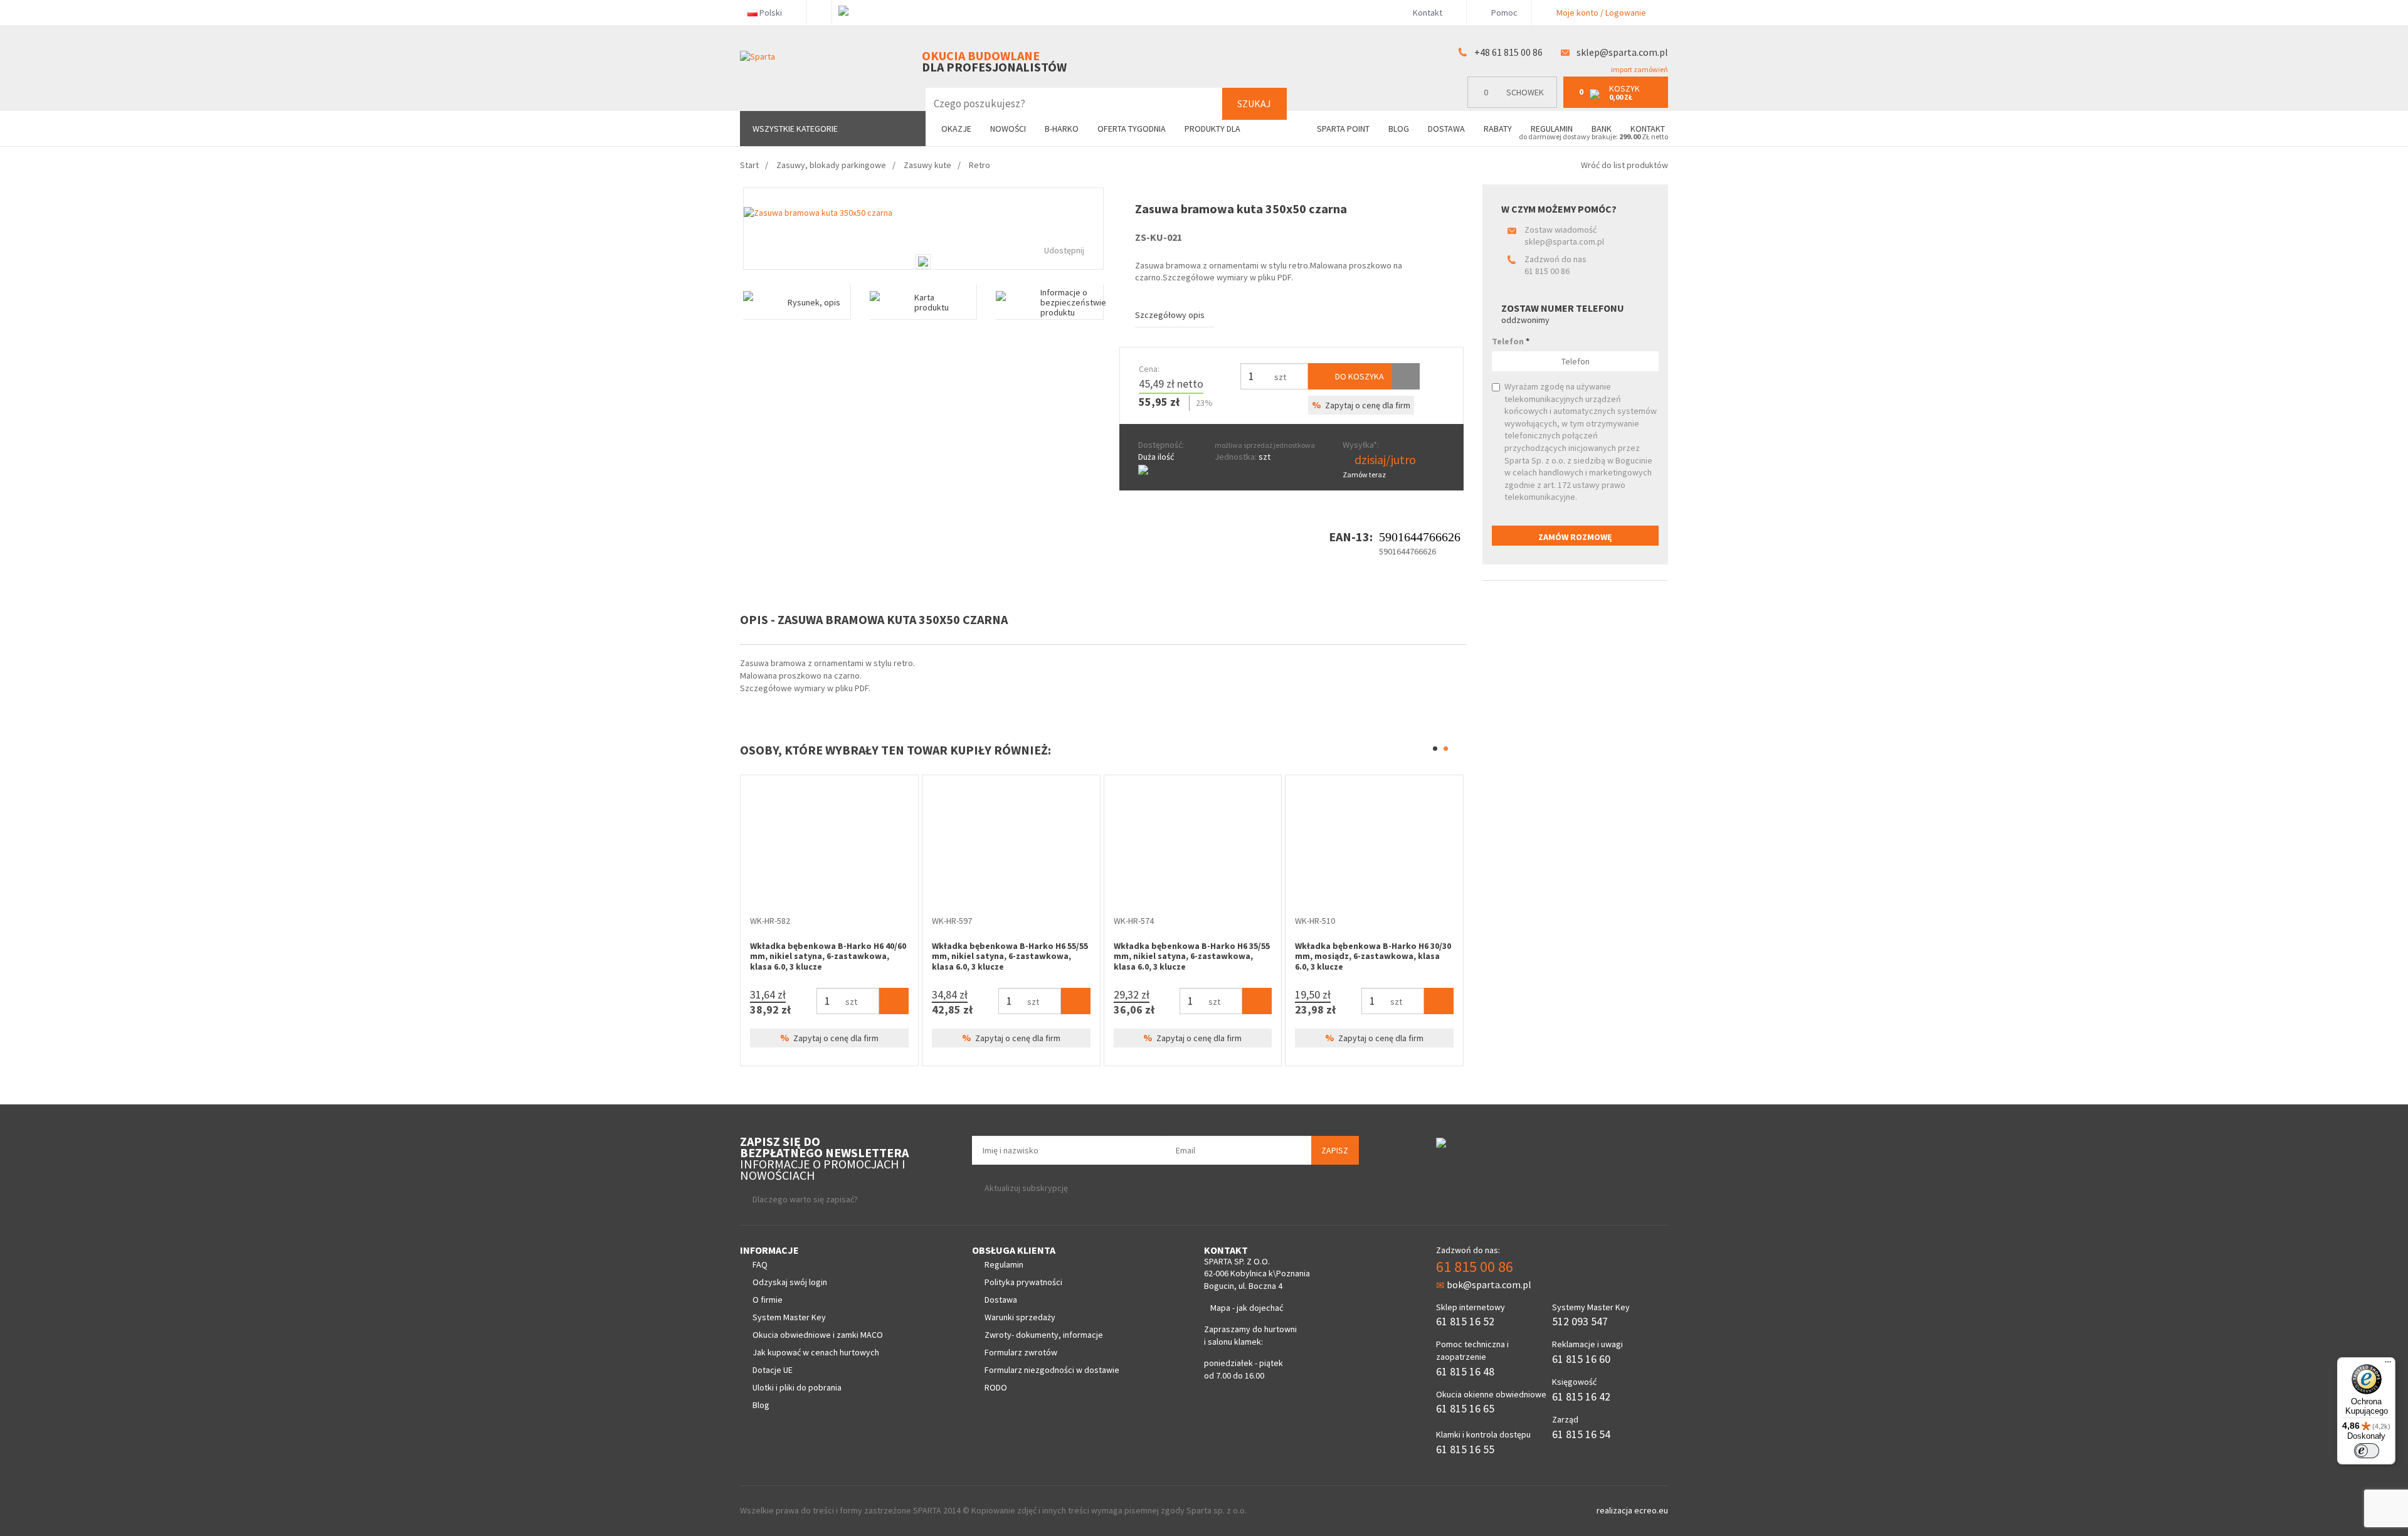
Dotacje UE (773, 1370)
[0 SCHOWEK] (1515, 105)
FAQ (760, 1264)
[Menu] (2388, 1365)
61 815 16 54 (1581, 1434)
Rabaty (1498, 129)
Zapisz (1335, 1150)
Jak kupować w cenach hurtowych (816, 1352)
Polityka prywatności (1023, 1282)
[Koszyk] (894, 1001)
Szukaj (1254, 103)
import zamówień (1639, 69)
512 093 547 (1580, 1321)
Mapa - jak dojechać (1247, 1308)
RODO (996, 1387)
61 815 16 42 (1581, 1396)
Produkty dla (1213, 129)
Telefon (1511, 341)
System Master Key (789, 1317)
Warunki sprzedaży (1020, 1317)
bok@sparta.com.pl (1489, 1284)
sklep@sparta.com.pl (1622, 52)
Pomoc (1503, 13)
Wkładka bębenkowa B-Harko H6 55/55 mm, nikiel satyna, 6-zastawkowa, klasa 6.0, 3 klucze (1010, 956)
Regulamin (1552, 129)
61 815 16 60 (1581, 1359)
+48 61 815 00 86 (1508, 52)
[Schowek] (1406, 376)
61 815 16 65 (1465, 1408)
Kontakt (1428, 13)
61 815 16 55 (1465, 1449)
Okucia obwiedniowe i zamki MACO (818, 1335)
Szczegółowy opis (1170, 315)
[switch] (2367, 1451)
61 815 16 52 (1465, 1321)
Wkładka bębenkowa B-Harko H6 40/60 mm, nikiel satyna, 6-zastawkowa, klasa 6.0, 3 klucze (828, 956)
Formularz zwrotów (1021, 1352)
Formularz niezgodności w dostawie (1052, 1370)
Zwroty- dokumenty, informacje (1044, 1335)
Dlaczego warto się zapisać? (805, 1199)
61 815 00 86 (1547, 271)
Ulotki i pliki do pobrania (797, 1387)
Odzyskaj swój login (790, 1282)
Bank (1602, 129)
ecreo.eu (1651, 1510)
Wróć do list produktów (1624, 165)
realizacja (1615, 1510)
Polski (771, 13)
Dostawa (1446, 129)
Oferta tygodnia (1132, 129)
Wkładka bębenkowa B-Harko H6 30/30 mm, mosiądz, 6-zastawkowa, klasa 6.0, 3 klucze (1373, 956)
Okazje (956, 129)
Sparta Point (1343, 129)
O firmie (768, 1300)
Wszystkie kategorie (795, 129)
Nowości (1008, 129)
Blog (1399, 129)
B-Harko (1062, 129)
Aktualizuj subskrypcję (1026, 1188)
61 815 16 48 (1465, 1371)
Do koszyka (1359, 376)
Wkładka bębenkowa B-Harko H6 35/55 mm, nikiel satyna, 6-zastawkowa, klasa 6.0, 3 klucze (1192, 956)
